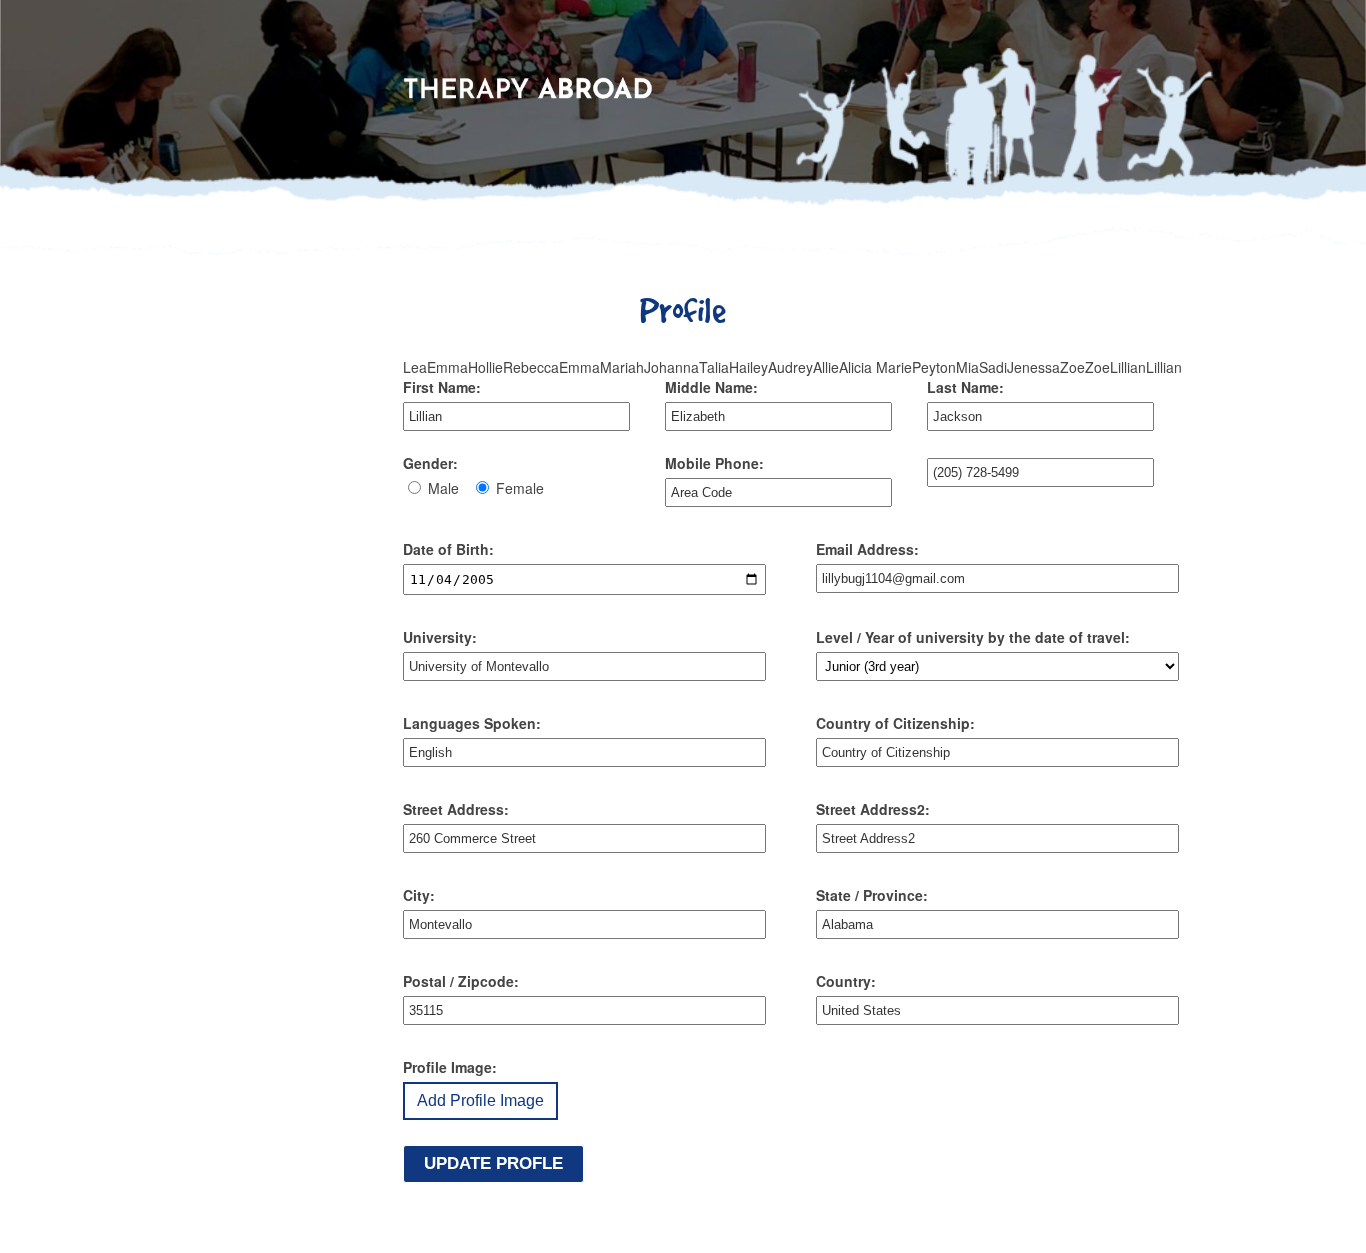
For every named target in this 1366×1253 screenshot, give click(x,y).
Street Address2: (873, 809)
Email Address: (867, 549)
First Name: (442, 387)
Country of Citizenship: (895, 723)
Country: (846, 981)
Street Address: (456, 809)
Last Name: (965, 387)
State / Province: (872, 895)
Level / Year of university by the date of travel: (973, 637)
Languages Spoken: (472, 723)
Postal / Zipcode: (461, 981)
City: (419, 895)
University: (440, 637)
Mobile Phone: (714, 463)
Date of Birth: (448, 549)
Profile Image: (450, 1067)
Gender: (430, 463)
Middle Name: (711, 387)
